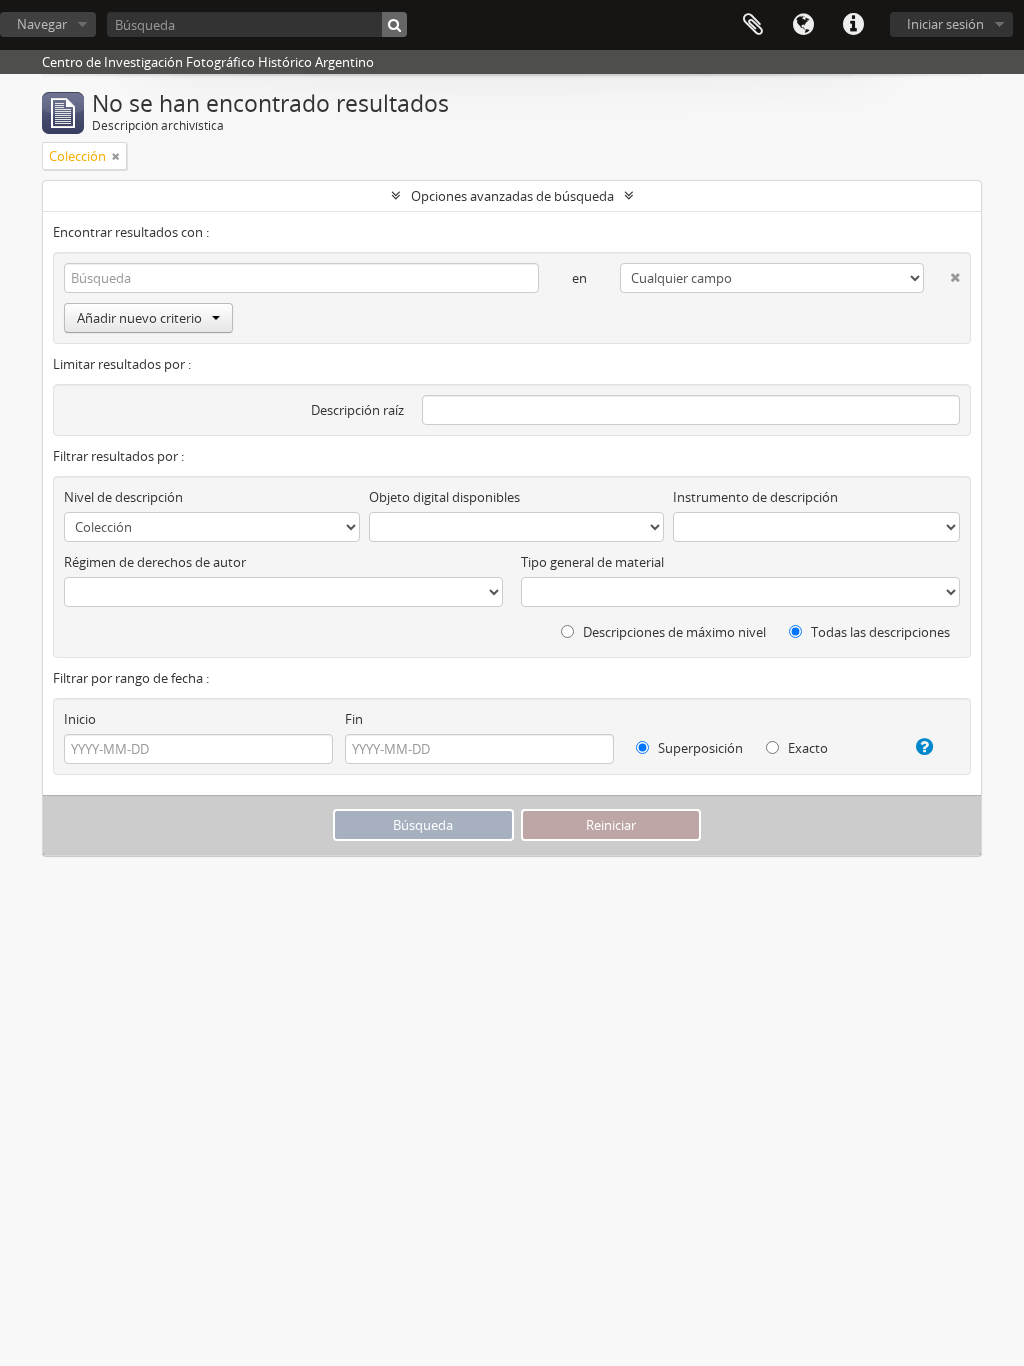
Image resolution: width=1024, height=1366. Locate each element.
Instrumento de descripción (755, 497)
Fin (354, 719)
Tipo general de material (592, 562)
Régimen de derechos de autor (155, 562)
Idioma (803, 25)
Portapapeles (753, 25)
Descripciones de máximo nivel (673, 632)
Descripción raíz (357, 410)
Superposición (699, 748)
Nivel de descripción (123, 497)
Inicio (80, 719)
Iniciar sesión (945, 24)
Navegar (42, 24)
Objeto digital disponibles (444, 497)
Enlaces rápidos (853, 25)
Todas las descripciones (879, 632)
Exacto (806, 748)
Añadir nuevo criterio (139, 318)
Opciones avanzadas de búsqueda (512, 196)
